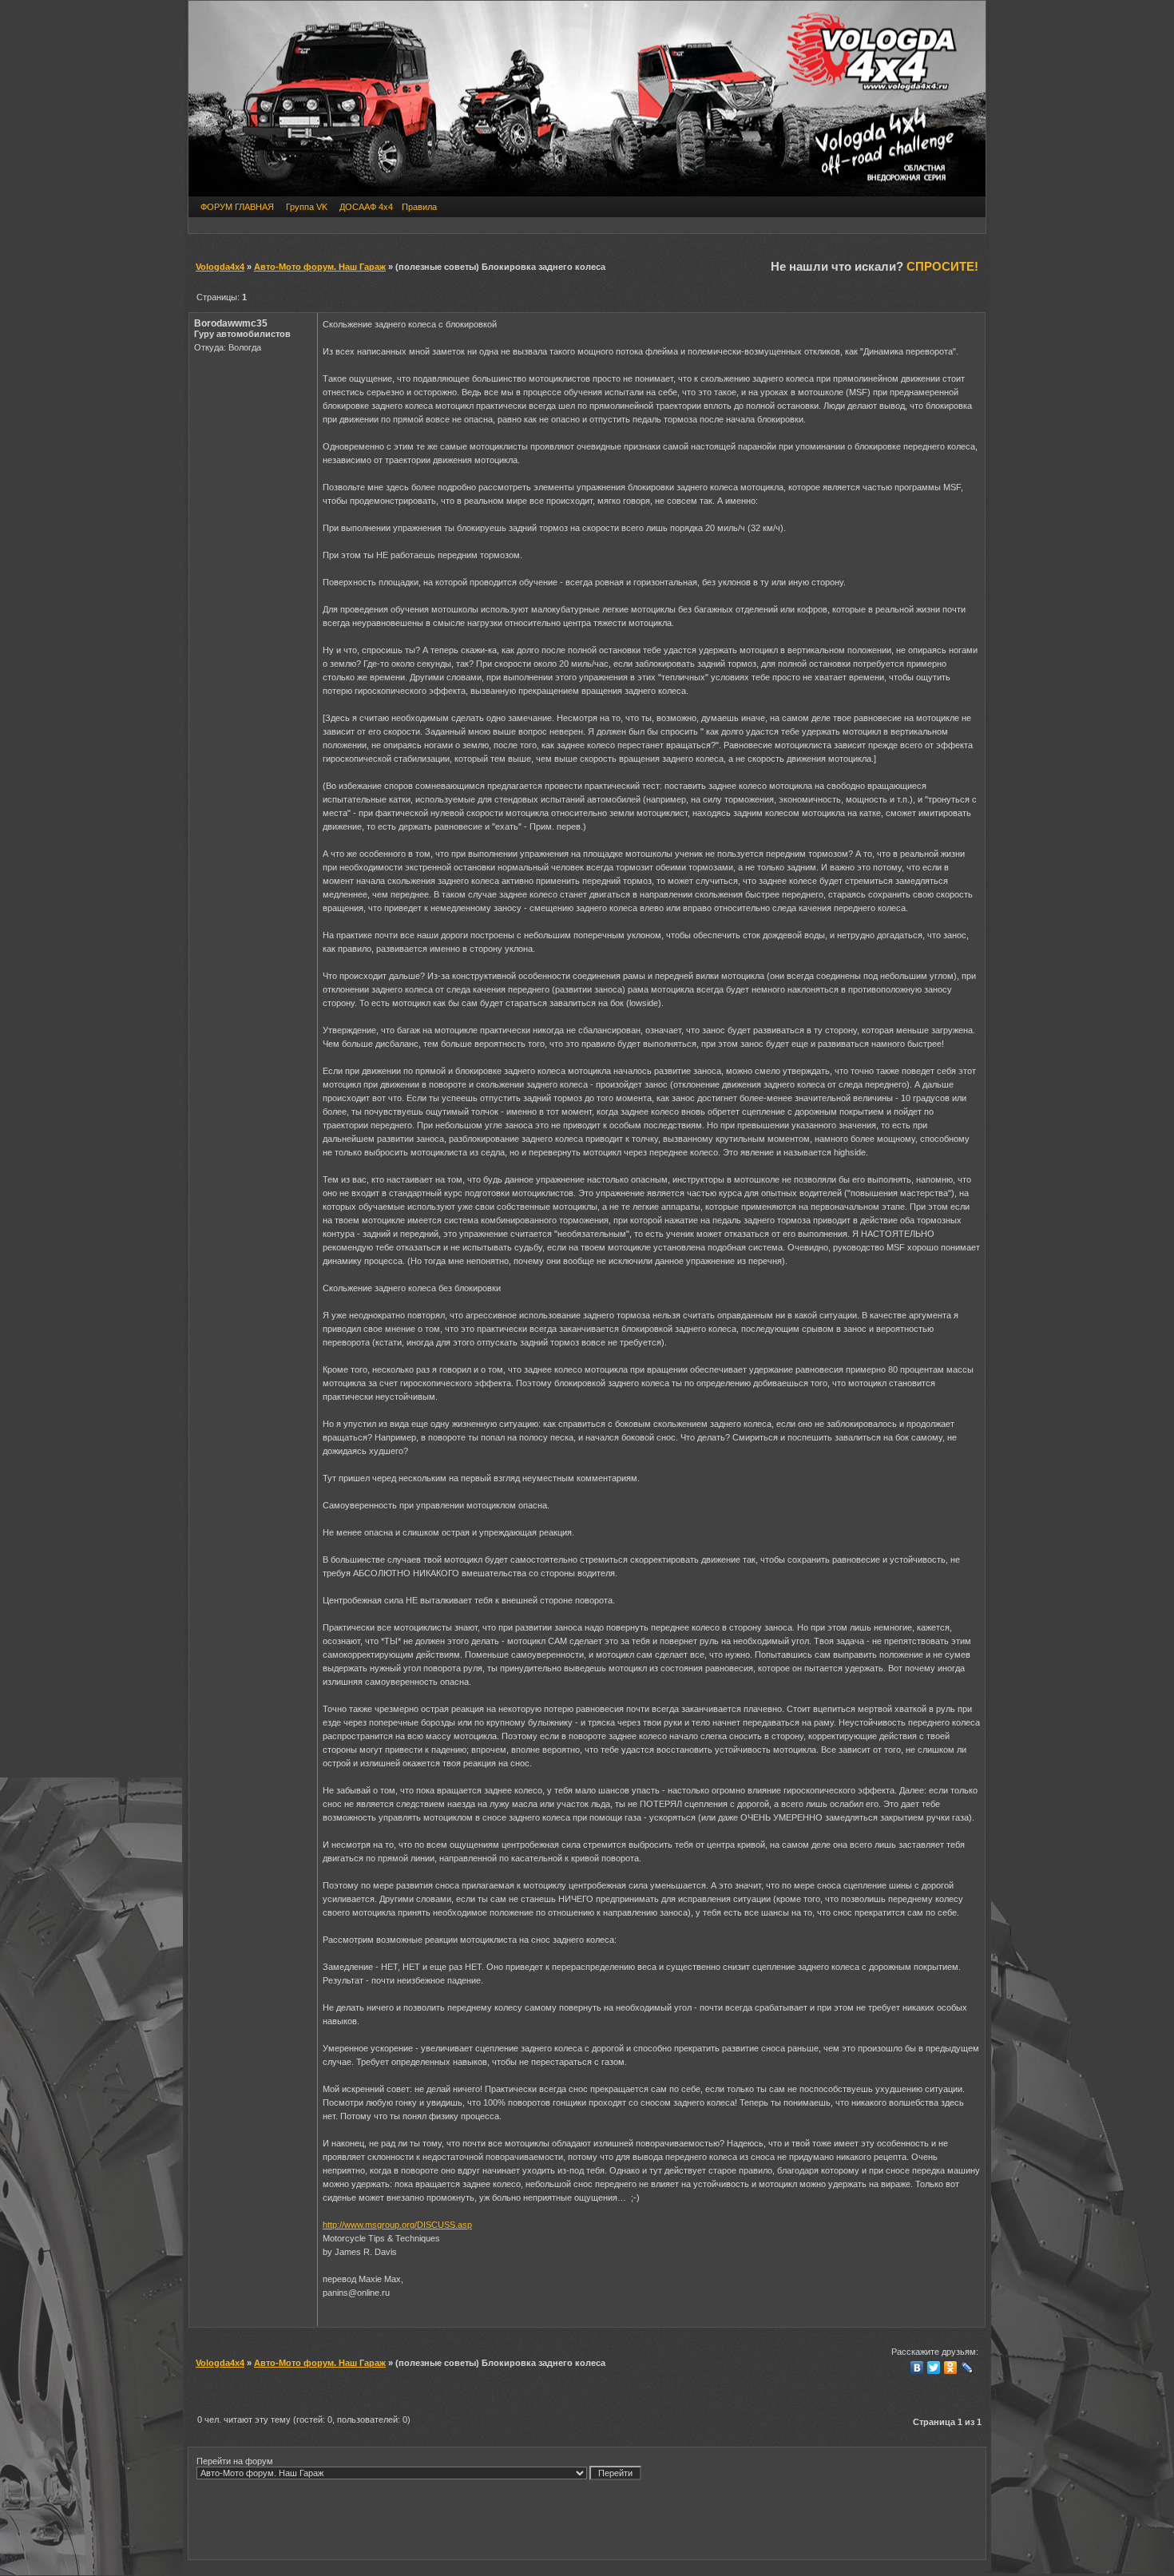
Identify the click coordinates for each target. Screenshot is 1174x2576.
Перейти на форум (235, 2461)
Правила (419, 207)
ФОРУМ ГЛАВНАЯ (237, 207)
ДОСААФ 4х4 (366, 207)
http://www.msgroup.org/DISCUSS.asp (397, 2225)
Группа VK (307, 207)
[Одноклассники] (951, 2368)
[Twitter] (934, 2368)
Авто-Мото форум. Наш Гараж (320, 267)
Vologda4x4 (220, 267)
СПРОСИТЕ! (942, 266)
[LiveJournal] (968, 2368)
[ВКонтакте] (917, 2368)
